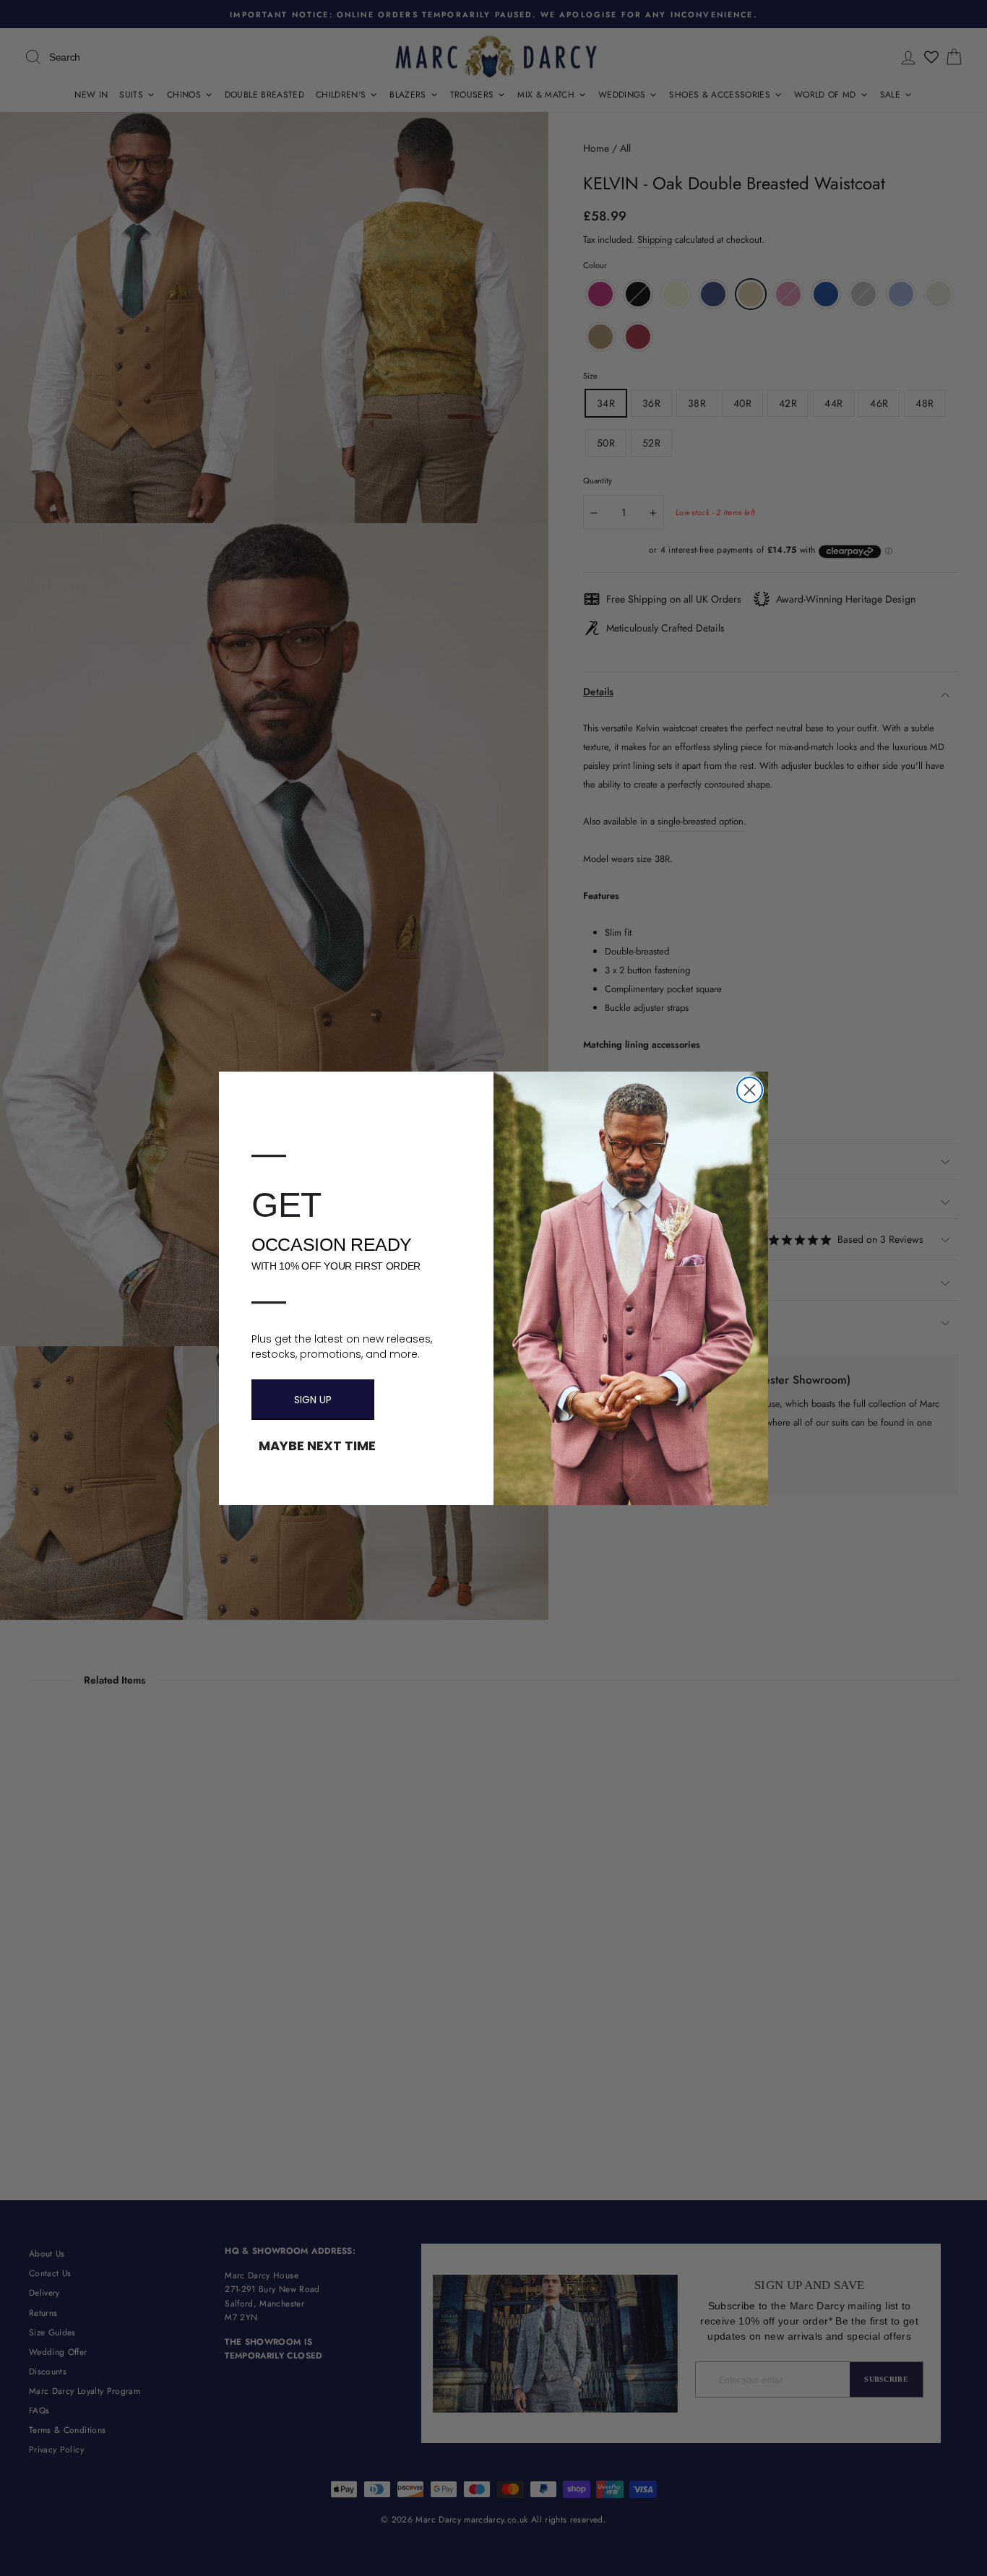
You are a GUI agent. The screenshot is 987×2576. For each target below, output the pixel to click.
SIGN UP (313, 1400)
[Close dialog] (750, 1090)
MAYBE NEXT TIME (317, 1446)
